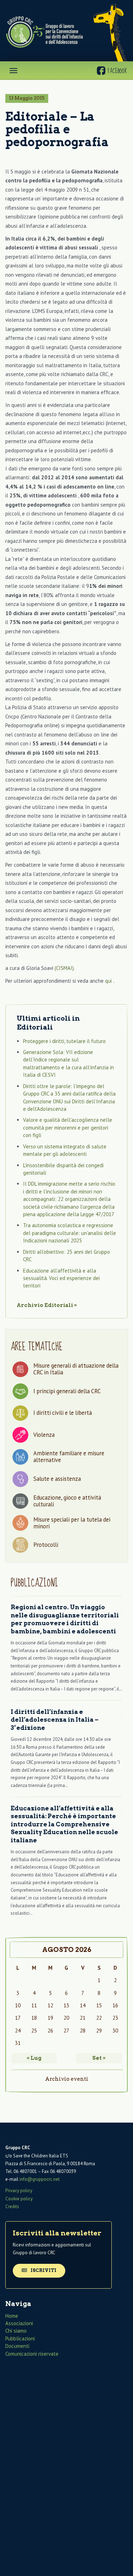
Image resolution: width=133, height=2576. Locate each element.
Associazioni (19, 2323)
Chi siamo (16, 2331)
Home (12, 2316)
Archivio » (47, 1305)
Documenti (17, 2346)
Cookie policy (19, 2199)
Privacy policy (19, 2191)
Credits (12, 2207)
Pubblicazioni (20, 2338)
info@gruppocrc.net (40, 2179)
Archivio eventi (67, 2079)
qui (109, 981)
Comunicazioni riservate (32, 2354)
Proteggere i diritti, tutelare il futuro (64, 1041)
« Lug (34, 2058)
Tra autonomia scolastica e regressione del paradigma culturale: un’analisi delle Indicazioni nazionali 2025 (70, 1233)
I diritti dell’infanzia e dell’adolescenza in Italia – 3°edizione (55, 1720)
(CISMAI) (64, 968)
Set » (99, 2058)
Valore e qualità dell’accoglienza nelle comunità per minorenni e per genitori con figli (68, 1127)
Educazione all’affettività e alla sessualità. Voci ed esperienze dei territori (61, 1278)
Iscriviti (43, 2270)
